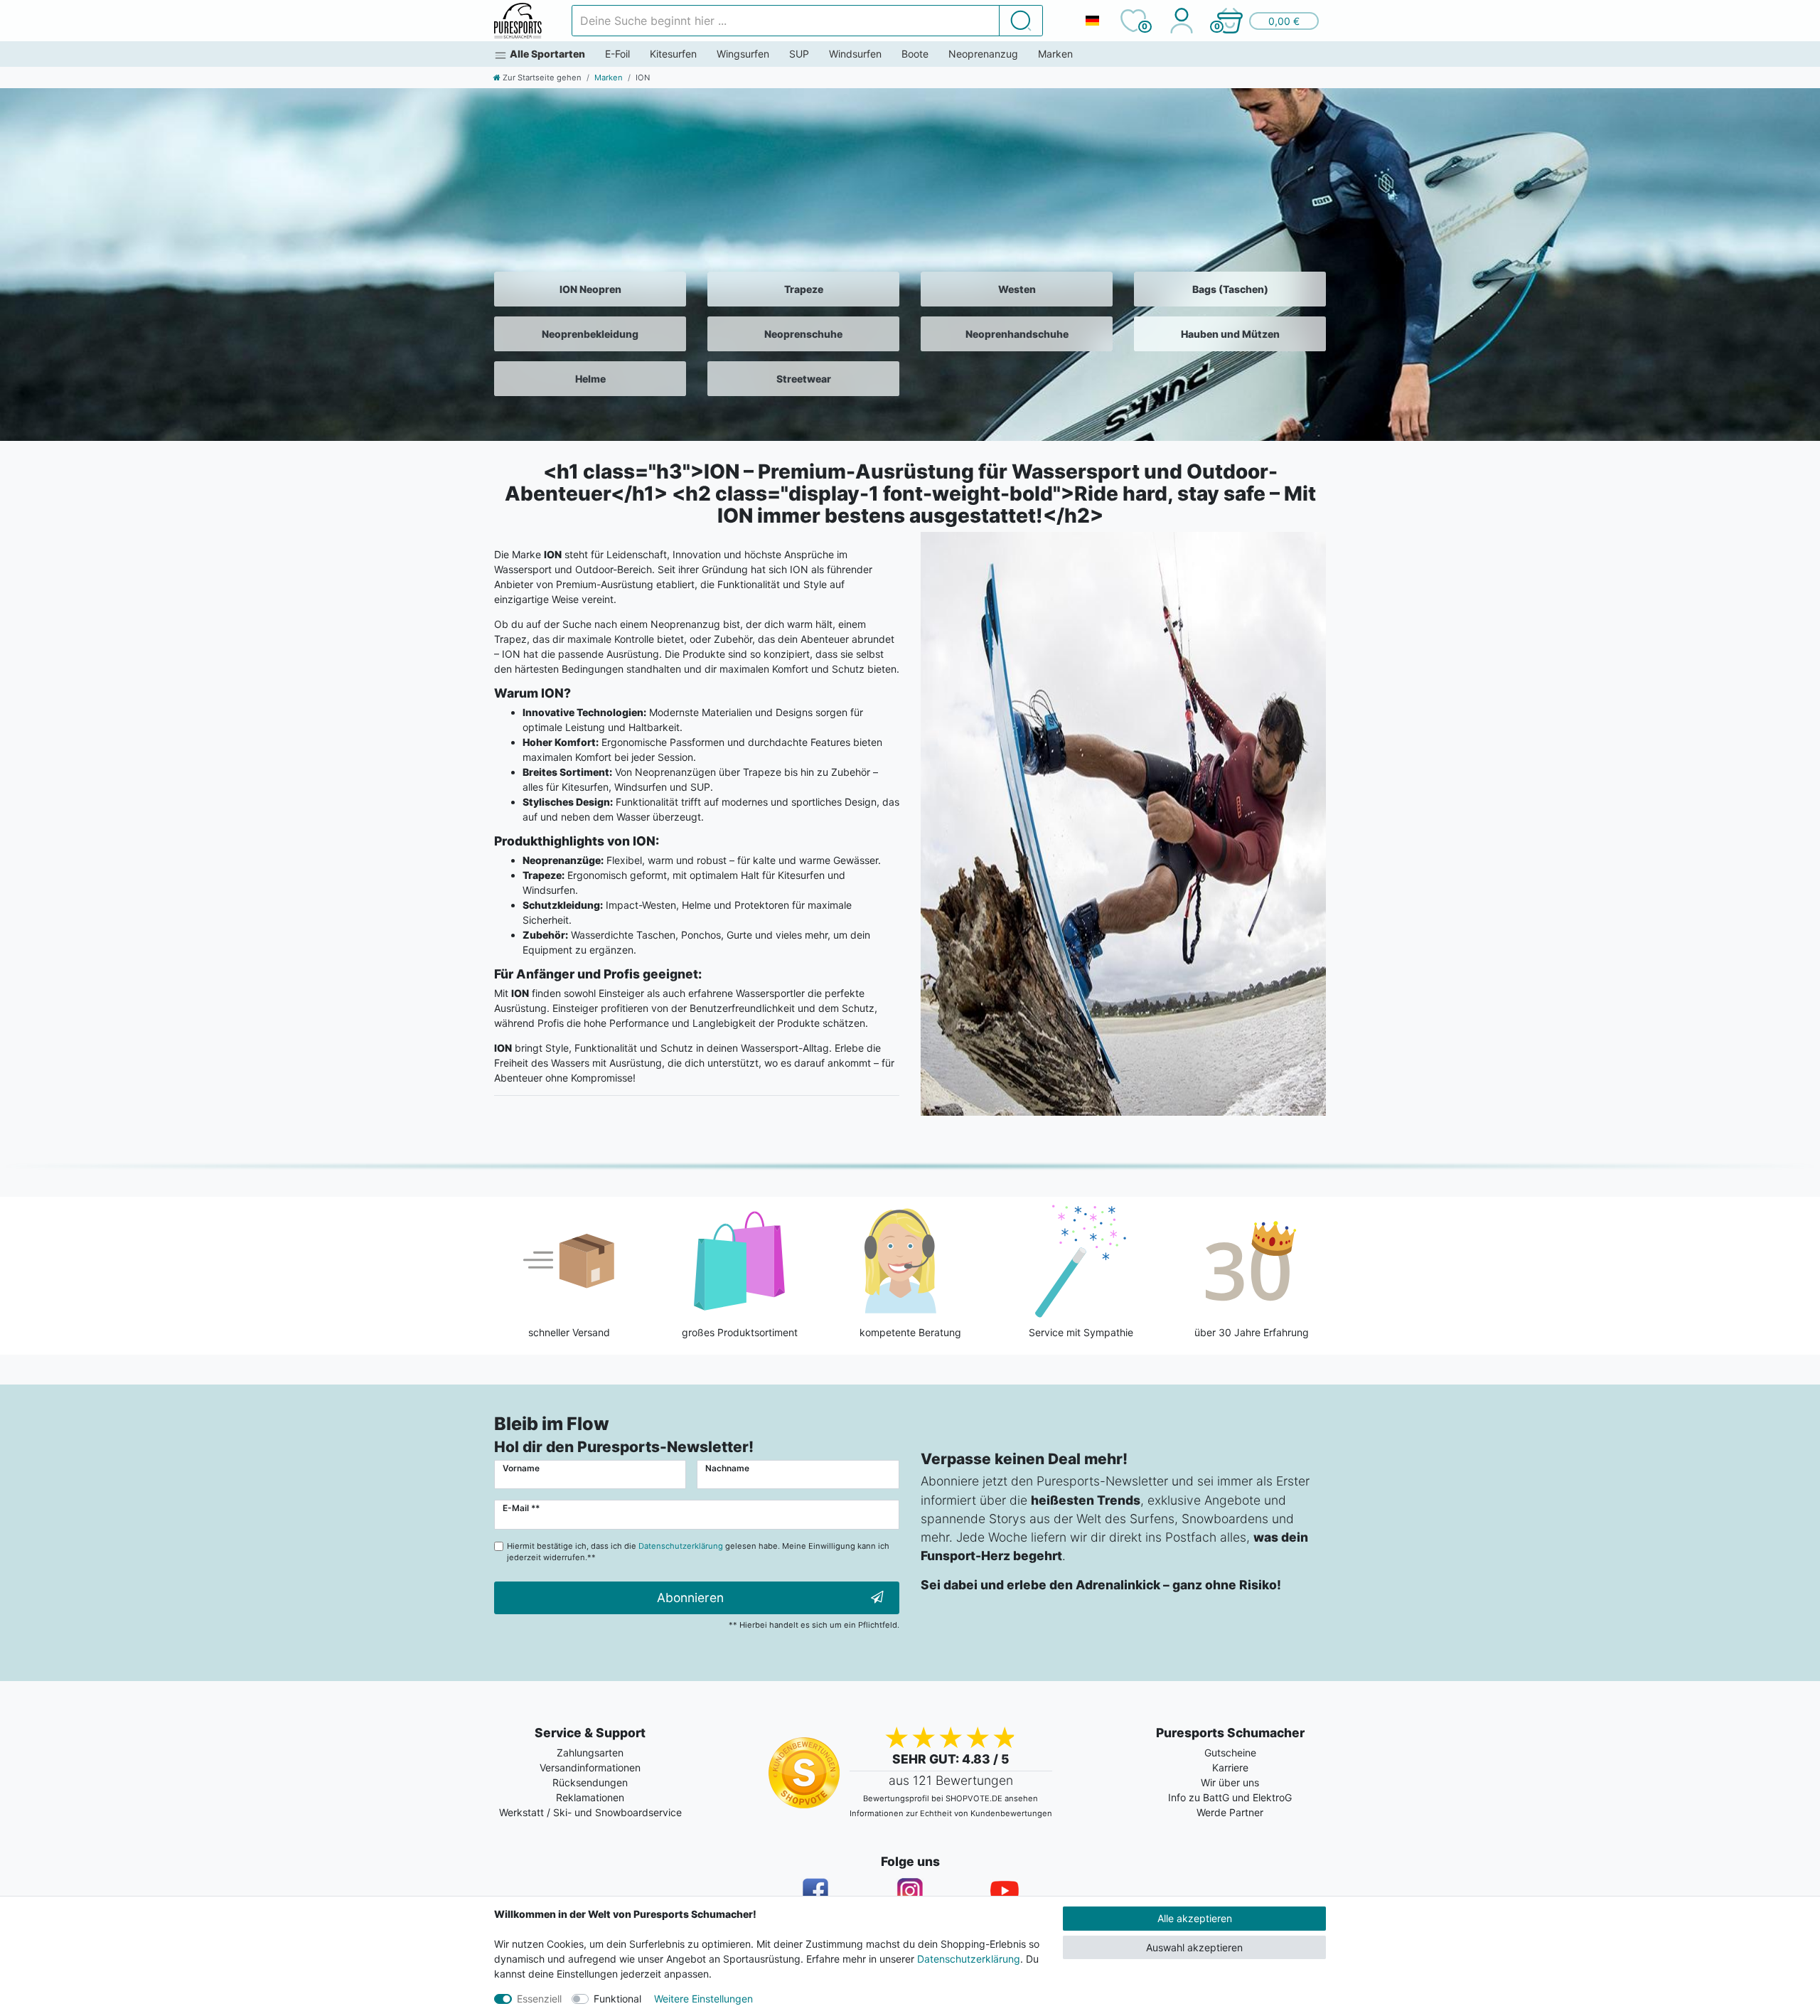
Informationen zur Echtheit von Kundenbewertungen (951, 1813)
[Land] (1092, 21)
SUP (799, 54)
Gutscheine (1230, 1753)
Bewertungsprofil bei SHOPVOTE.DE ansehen (951, 1798)
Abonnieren (690, 1598)
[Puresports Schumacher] (518, 21)
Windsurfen (855, 54)
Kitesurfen (673, 54)
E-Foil (617, 54)
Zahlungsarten (590, 1753)
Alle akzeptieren (1195, 1918)
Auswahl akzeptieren (1194, 1947)
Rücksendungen (590, 1782)
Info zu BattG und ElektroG (1230, 1797)
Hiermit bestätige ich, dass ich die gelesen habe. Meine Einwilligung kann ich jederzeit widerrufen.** (698, 1552)
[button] (1267, 21)
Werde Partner (1230, 1812)
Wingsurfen (743, 54)
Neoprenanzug (983, 54)
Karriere (1230, 1767)
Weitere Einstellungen (703, 1999)
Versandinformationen (590, 1767)
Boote (915, 54)
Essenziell (539, 1999)
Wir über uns (1230, 1782)
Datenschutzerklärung (969, 1959)
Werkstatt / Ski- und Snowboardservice (590, 1812)
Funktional (617, 1999)
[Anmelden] (1181, 21)
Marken (1055, 54)
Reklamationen (590, 1797)
